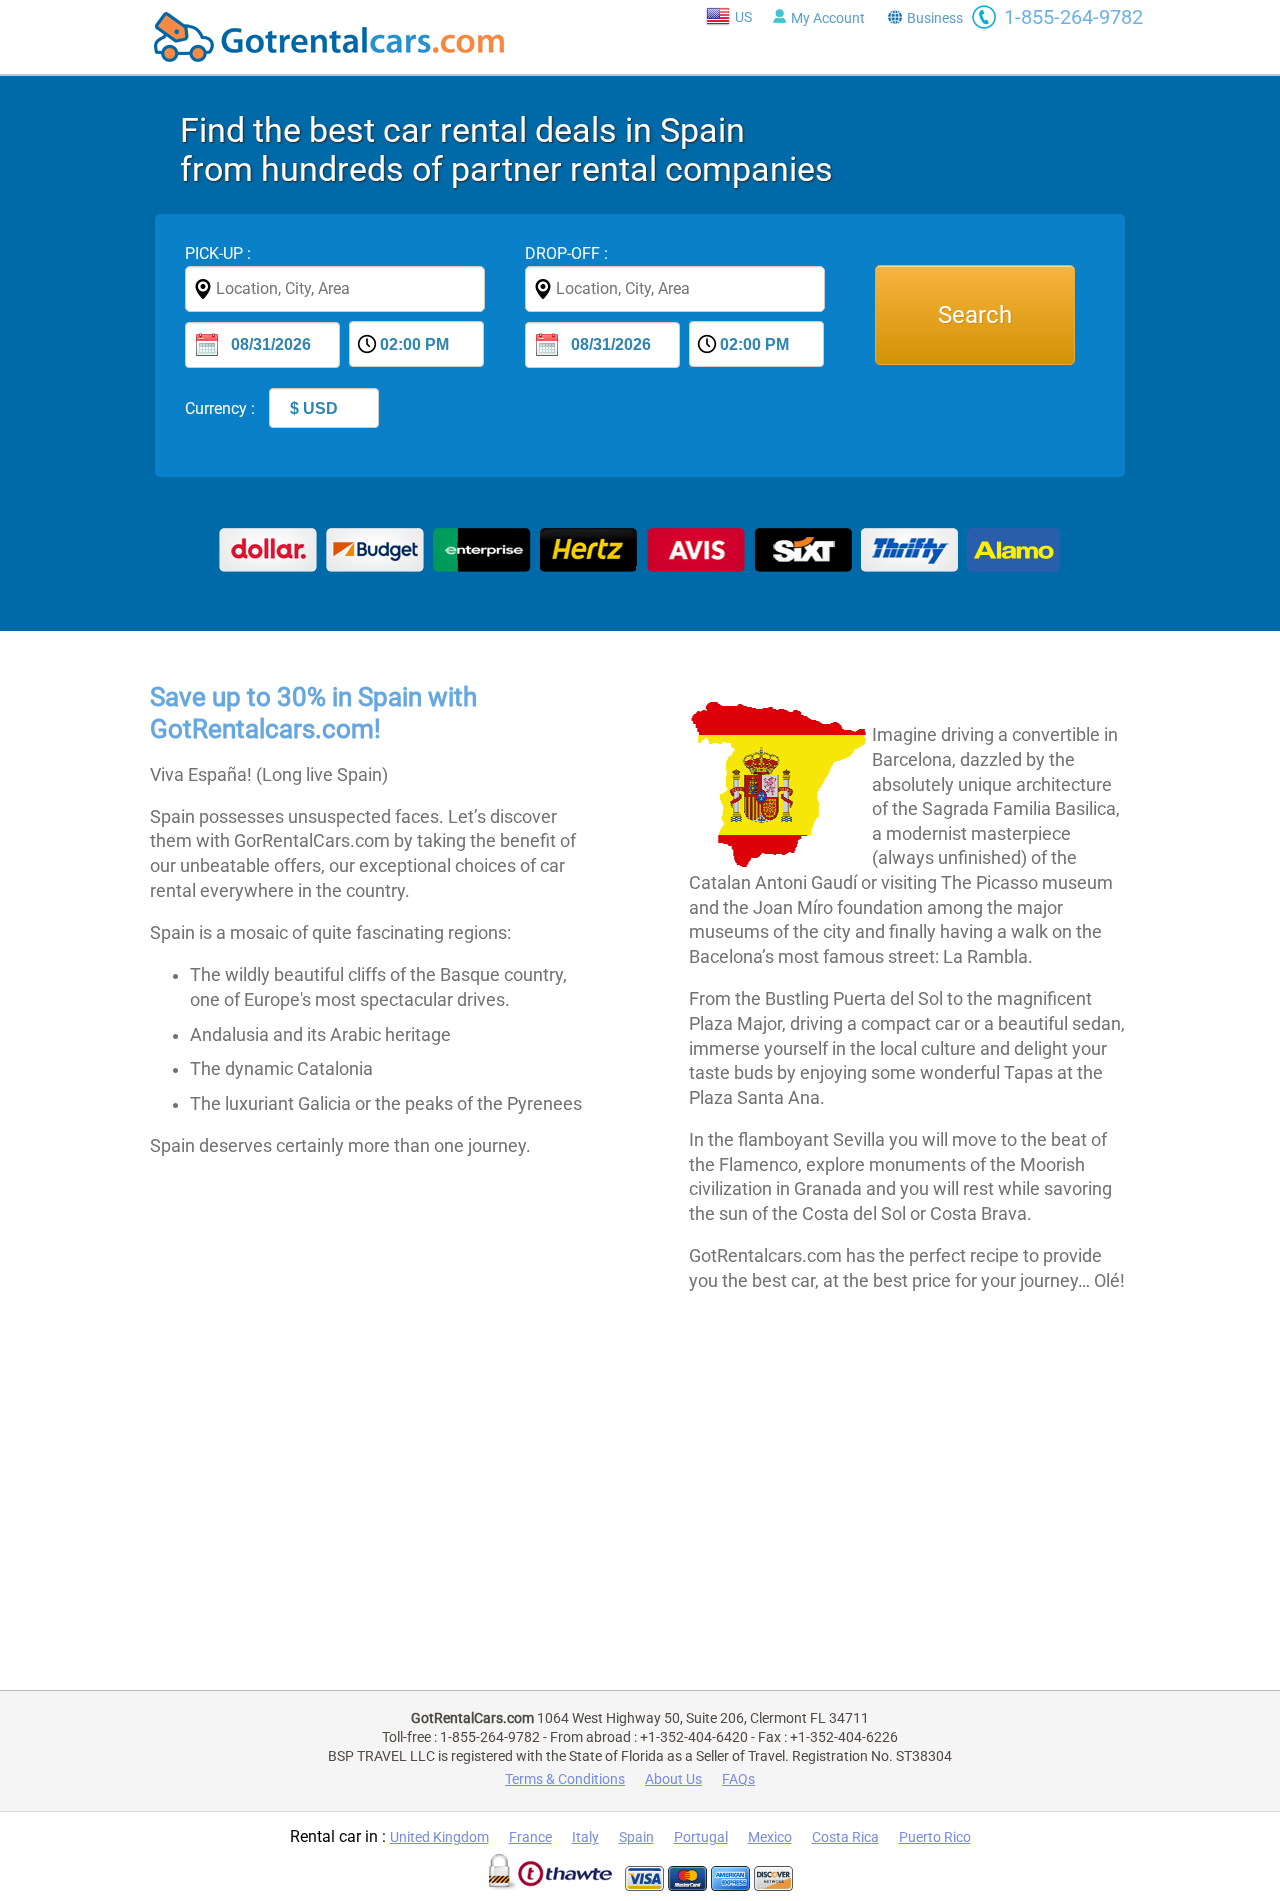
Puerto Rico (935, 1837)
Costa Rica (845, 1837)
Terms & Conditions (565, 1779)
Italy (585, 1837)
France (530, 1837)
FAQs (738, 1779)
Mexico (770, 1837)
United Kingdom (439, 1837)
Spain (636, 1837)
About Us (673, 1779)
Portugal (701, 1837)
